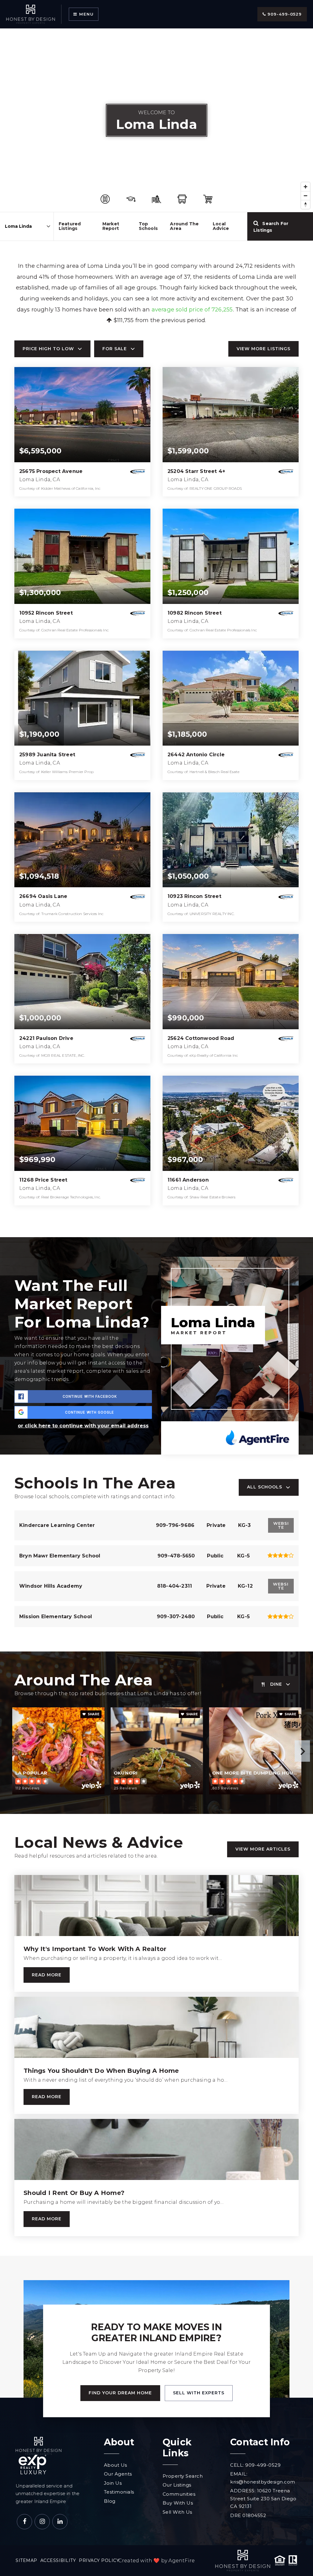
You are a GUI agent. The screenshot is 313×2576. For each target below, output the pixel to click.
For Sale (115, 349)
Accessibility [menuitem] (58, 2560)
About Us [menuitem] (116, 2465)
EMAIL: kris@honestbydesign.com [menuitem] (263, 2478)
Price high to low (48, 349)
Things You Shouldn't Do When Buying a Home (101, 2071)
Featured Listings (70, 226)
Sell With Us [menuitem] (177, 2512)
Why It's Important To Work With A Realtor (95, 1949)
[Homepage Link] (31, 14)
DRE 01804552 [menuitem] (248, 2515)
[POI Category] (105, 199)
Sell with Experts (199, 2393)
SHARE (93, 1714)
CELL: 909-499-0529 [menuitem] (255, 2465)
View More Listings (263, 349)
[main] (156, 1142)
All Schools (265, 1487)
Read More (47, 1975)
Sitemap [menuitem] (26, 2560)
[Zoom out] (306, 196)
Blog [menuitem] (110, 2501)
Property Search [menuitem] (183, 2476)
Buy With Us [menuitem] (178, 2503)
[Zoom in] (306, 187)
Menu (86, 14)
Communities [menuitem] (179, 2494)
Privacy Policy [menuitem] (99, 2560)
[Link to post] (156, 1906)
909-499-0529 (284, 14)
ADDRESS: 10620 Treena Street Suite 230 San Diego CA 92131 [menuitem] (263, 2498)
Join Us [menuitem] (113, 2483)
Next (302, 1751)
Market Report (111, 226)
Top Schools (148, 226)
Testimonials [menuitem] (119, 2492)
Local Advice (221, 226)
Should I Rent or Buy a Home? (74, 2193)
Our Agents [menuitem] (118, 2474)
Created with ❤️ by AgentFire (156, 2561)
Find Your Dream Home (120, 2393)
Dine (276, 1684)
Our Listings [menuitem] (177, 2485)
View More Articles (263, 1849)
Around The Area (184, 226)
